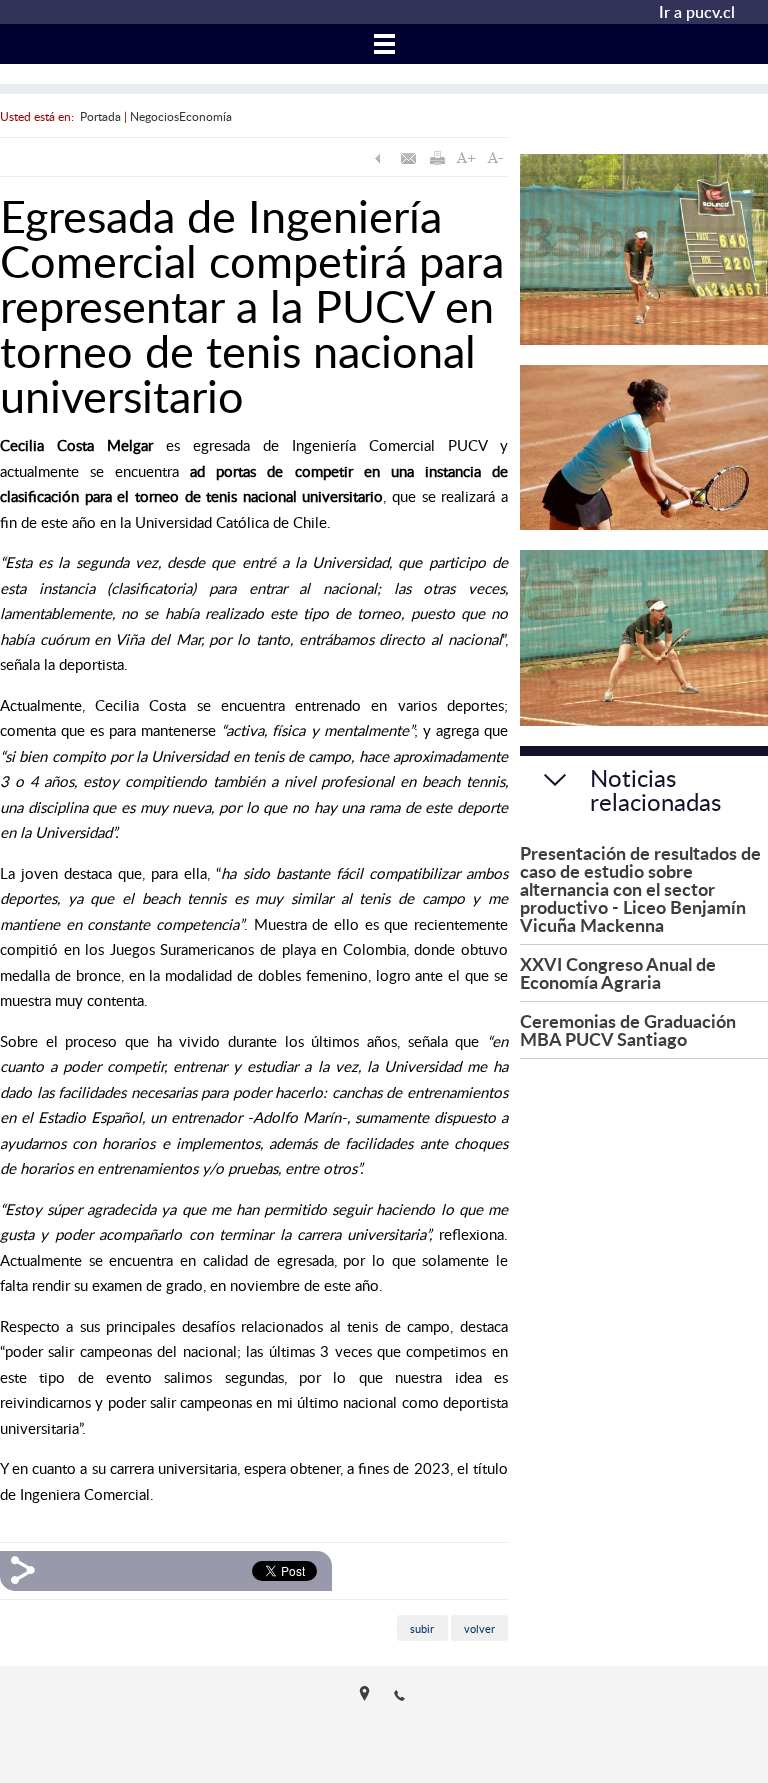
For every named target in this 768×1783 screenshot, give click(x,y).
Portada (100, 116)
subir (422, 1628)
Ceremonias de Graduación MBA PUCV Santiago (628, 1029)
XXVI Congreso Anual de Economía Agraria (618, 972)
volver (479, 1628)
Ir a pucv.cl (697, 12)
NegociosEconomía (181, 116)
